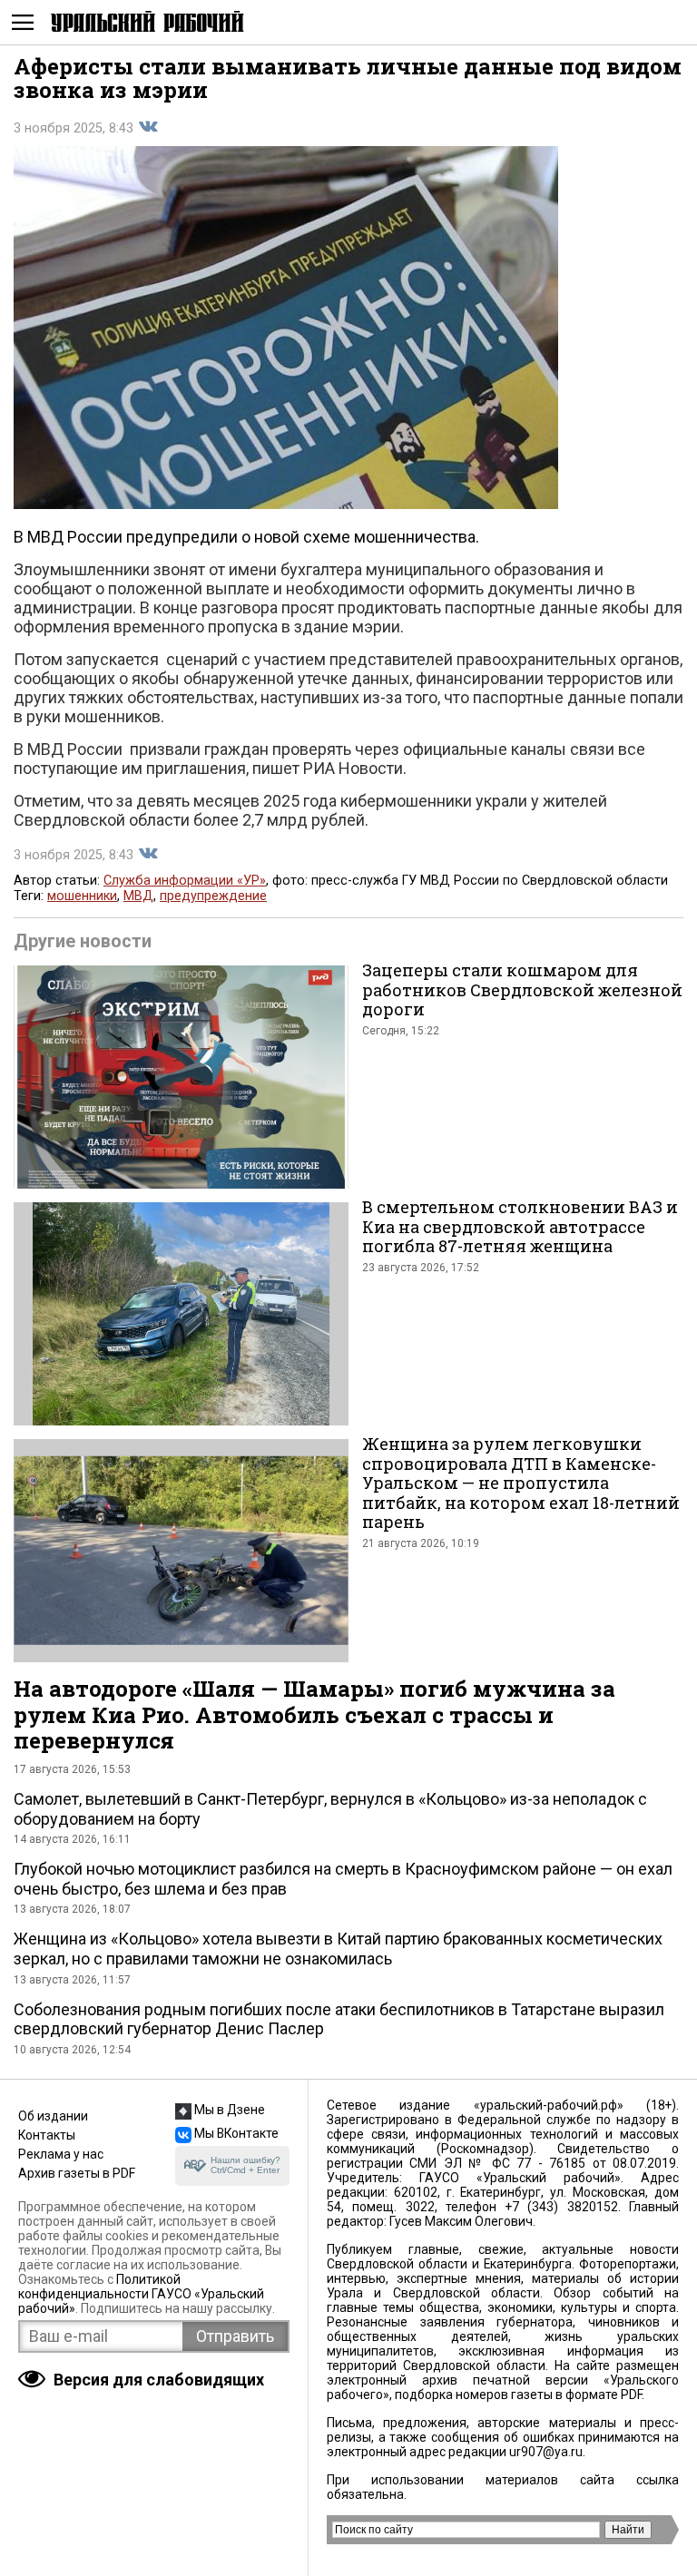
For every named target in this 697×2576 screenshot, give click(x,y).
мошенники (82, 896)
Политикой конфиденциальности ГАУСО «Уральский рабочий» (141, 2294)
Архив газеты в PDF (77, 2173)
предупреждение (213, 896)
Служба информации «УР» (185, 881)
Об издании (53, 2116)
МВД (138, 896)
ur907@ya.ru (546, 2452)
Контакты (47, 2135)
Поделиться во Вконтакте (148, 127)
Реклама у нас (61, 2154)
